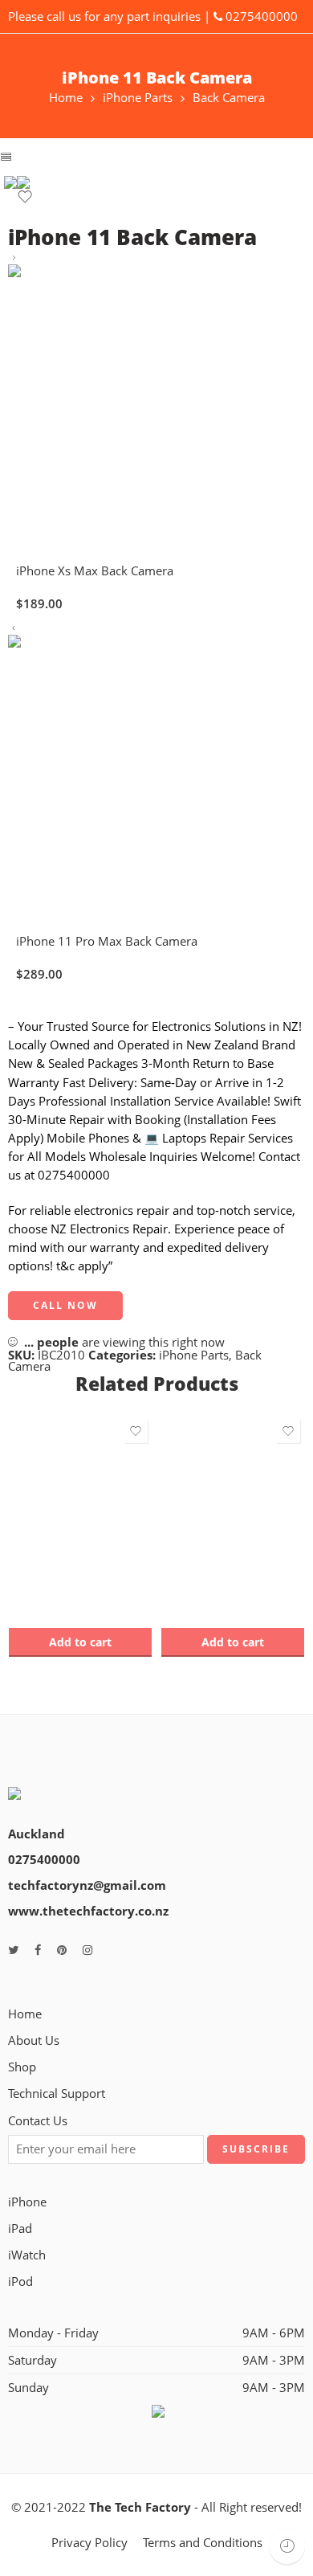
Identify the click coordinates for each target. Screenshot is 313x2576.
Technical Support (57, 2094)
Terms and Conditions (203, 2543)
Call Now (65, 1305)
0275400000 (262, 16)
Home (66, 98)
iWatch (27, 2255)
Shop (22, 2067)
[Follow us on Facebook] (38, 1950)
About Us (34, 2040)
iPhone (27, 2202)
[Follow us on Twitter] (13, 1950)
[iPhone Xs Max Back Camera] (14, 258)
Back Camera (229, 98)
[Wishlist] (25, 200)
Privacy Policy (89, 2543)
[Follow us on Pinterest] (62, 1950)
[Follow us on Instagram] (87, 1950)
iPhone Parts (138, 98)
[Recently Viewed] (287, 2546)
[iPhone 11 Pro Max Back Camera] (14, 629)
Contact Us (38, 2121)
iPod (20, 2282)
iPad (20, 2228)
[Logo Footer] (66, 1784)
